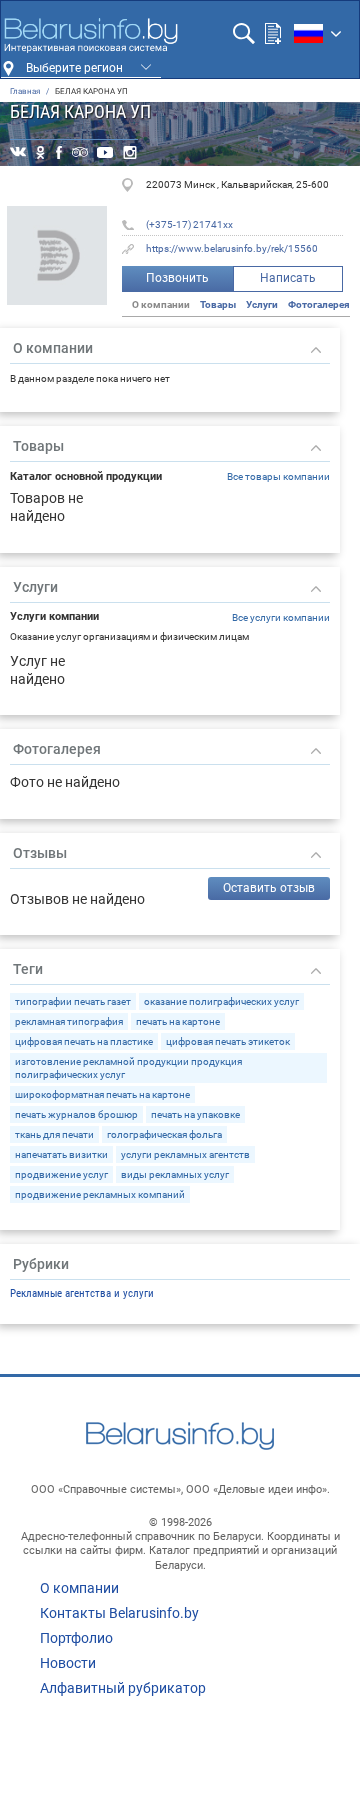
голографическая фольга (164, 1134)
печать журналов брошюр (76, 1114)
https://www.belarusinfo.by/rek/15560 (232, 248)
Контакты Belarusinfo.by (119, 1613)
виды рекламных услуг (175, 1174)
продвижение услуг (61, 1174)
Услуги (262, 304)
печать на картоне (178, 1021)
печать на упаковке (195, 1114)
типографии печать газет (73, 1001)
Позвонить (177, 278)
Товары (218, 304)
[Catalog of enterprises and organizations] (90, 35)
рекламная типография (69, 1021)
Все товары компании (278, 476)
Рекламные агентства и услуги (82, 1293)
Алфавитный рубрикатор (123, 1688)
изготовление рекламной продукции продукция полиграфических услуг (128, 1068)
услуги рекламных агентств (185, 1154)
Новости (68, 1663)
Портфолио (76, 1638)
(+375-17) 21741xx (189, 224)
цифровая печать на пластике (84, 1041)
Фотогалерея (319, 304)
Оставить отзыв (269, 888)
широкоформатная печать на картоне (102, 1094)
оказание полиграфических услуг (221, 1001)
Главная (25, 91)
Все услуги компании (281, 617)
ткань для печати (54, 1134)
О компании (79, 1588)
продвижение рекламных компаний (100, 1194)
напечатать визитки (61, 1154)
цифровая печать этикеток (228, 1041)
